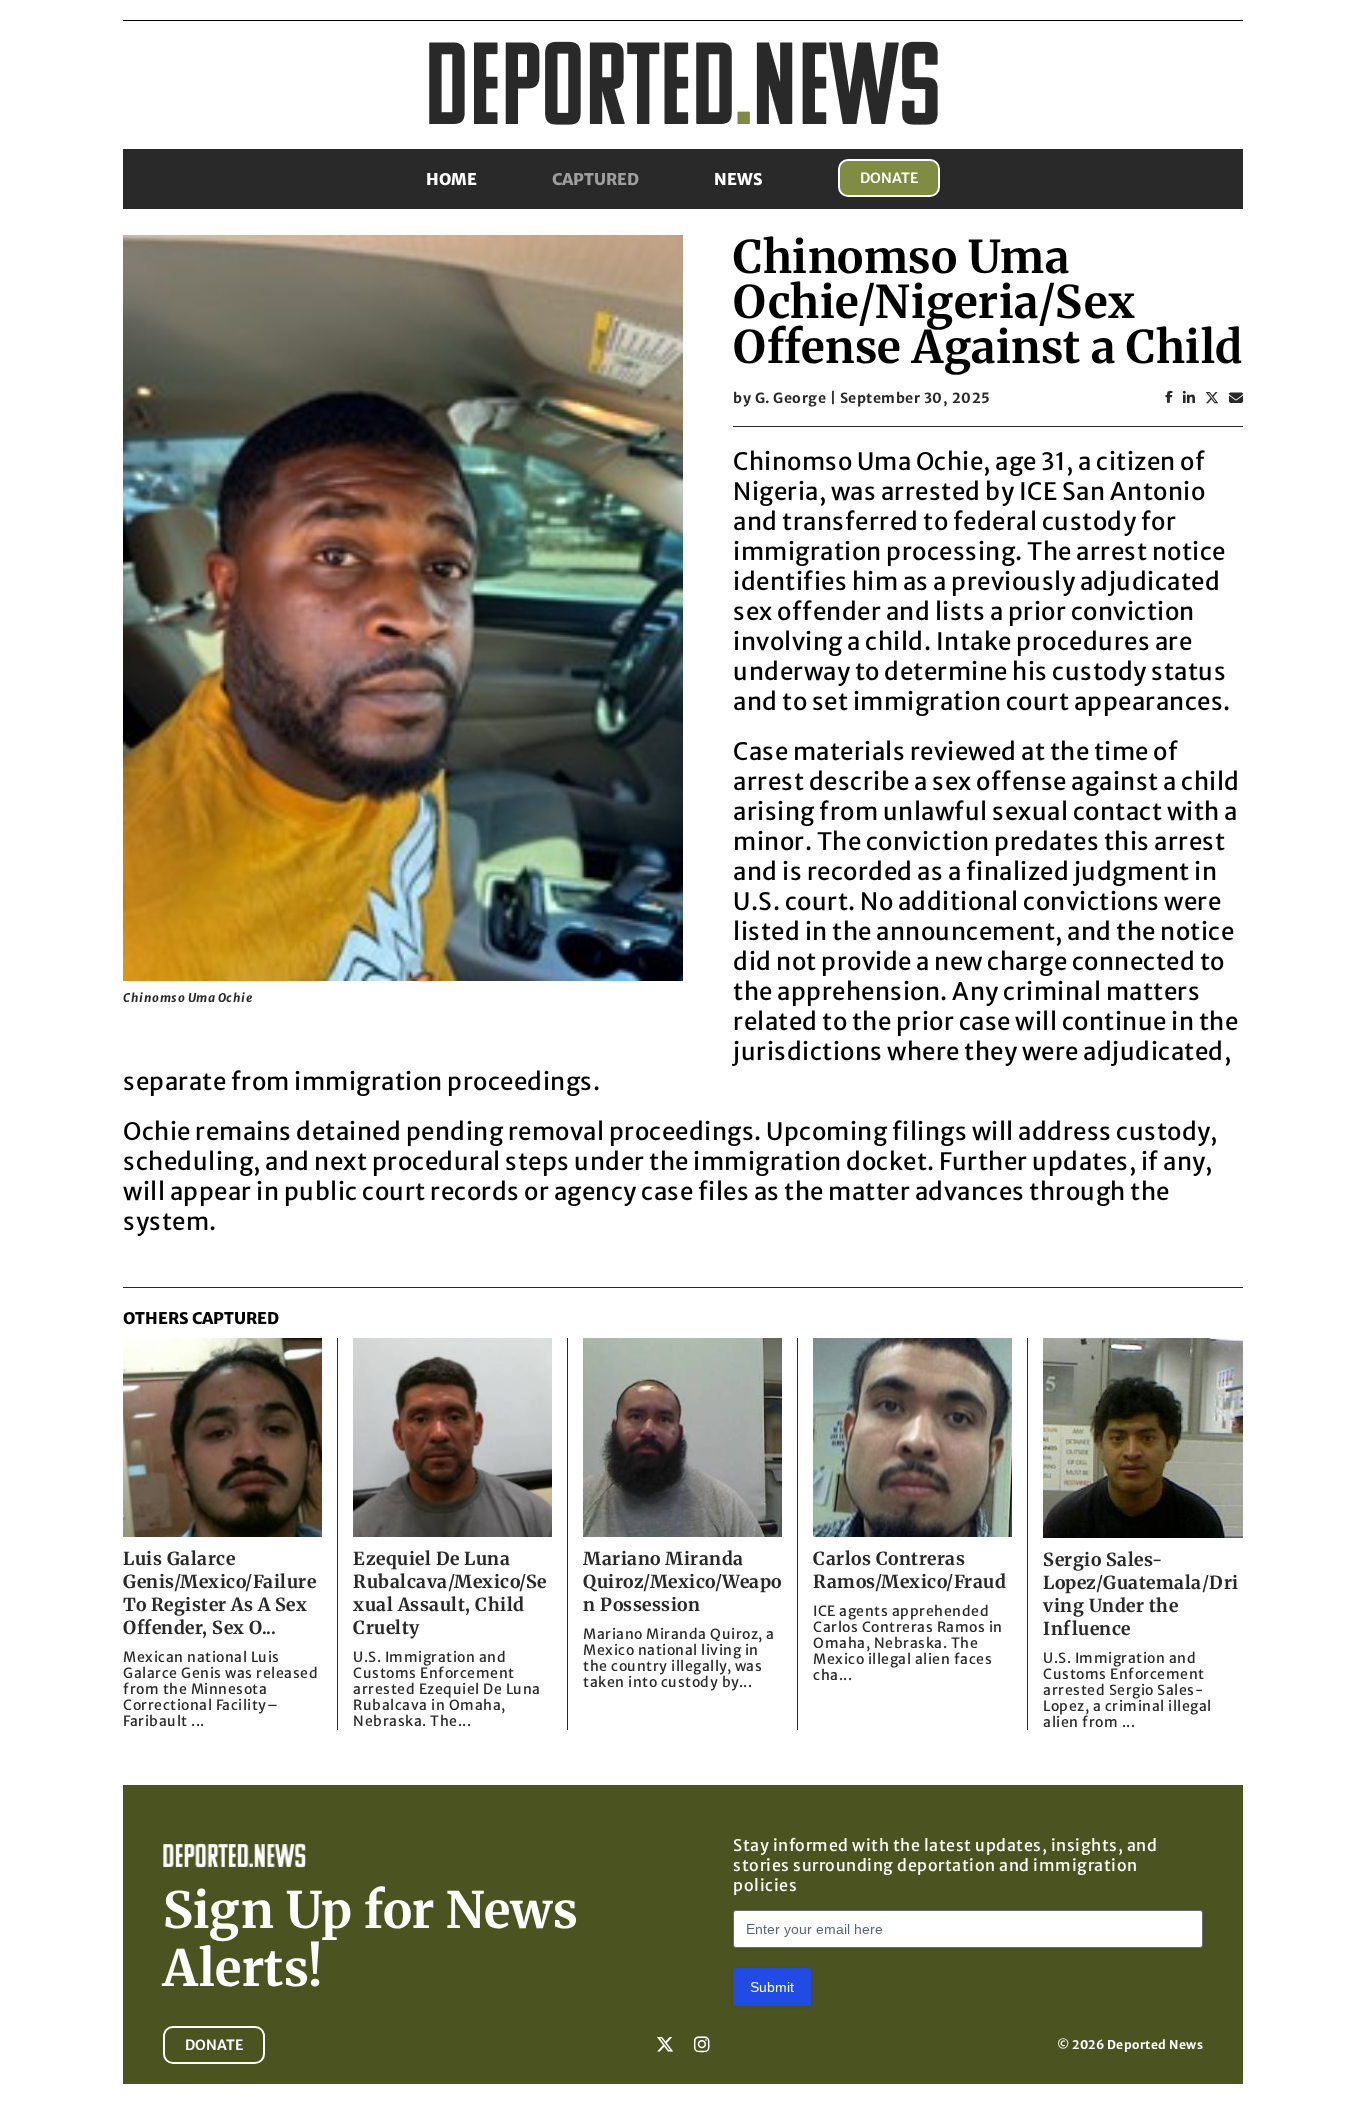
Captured (595, 179)
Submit (772, 1987)
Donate (889, 178)
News (738, 179)
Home (451, 179)
